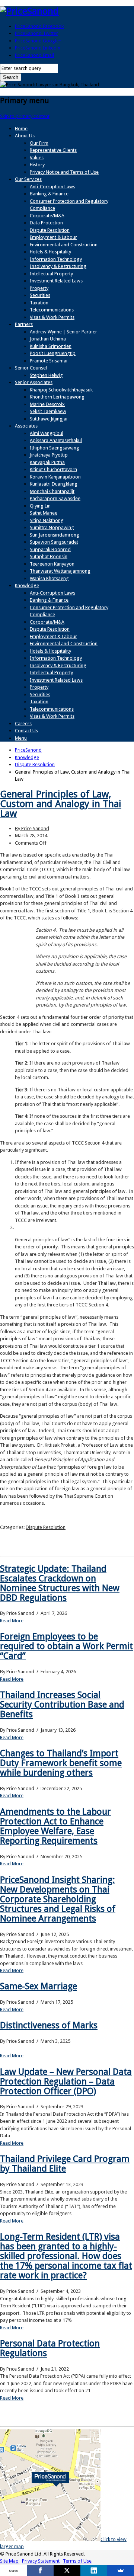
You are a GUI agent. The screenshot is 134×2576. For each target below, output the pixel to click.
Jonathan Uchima (48, 339)
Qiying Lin (40, 506)
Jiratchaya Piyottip (49, 455)
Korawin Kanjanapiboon (55, 477)
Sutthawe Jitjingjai (49, 419)
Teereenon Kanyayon (52, 564)
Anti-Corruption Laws (52, 187)
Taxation (39, 303)
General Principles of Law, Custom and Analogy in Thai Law (61, 804)
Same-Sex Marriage (39, 1986)
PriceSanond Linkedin (38, 48)
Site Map (9, 2561)
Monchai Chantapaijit (52, 491)
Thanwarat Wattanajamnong (60, 571)
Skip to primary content (25, 116)
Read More (12, 1621)
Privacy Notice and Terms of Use (64, 172)
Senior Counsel (31, 368)
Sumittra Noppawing (52, 527)
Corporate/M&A (47, 216)
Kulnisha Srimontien (51, 346)
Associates (26, 426)
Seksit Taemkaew (48, 411)
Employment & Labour (53, 237)
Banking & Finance (49, 194)
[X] (67, 2570)
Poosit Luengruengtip (53, 353)
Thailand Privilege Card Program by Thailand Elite (65, 2164)
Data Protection (46, 223)
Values (37, 158)
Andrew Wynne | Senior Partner (63, 332)
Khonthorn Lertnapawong (57, 397)
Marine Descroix (47, 404)
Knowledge (27, 585)
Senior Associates (34, 382)
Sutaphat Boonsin (49, 556)
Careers (23, 724)
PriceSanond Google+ (38, 41)
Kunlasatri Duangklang (54, 484)
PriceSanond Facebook (39, 26)
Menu (21, 738)
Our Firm (39, 143)
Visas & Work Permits (52, 317)
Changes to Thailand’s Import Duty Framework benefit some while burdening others (61, 1763)
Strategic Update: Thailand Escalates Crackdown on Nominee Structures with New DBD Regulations (60, 1583)
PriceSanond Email (34, 55)
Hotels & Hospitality (50, 252)
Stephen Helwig (46, 375)
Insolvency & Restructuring (58, 266)
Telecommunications (52, 310)
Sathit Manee (44, 513)
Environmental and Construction (64, 245)
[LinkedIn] (94, 2570)
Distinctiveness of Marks (49, 2025)
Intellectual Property (51, 274)
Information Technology (56, 259)
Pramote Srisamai (49, 361)
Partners (24, 324)
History (37, 165)
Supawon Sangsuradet (54, 542)
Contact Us (26, 731)
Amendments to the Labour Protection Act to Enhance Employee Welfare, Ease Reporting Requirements (55, 1826)
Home (21, 129)
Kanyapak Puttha (47, 462)
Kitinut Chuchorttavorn (53, 469)
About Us (25, 136)
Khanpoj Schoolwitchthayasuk (61, 390)
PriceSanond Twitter (36, 33)
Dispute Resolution (50, 230)
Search (11, 77)
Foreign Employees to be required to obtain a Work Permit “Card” (66, 1646)
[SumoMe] (121, 2570)
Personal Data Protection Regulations (50, 2348)
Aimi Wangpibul (47, 433)
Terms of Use (77, 2561)
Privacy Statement (41, 2561)
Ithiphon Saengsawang (55, 448)
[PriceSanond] (29, 11)
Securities (40, 295)
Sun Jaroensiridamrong (55, 535)
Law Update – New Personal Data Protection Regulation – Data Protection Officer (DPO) (66, 2081)
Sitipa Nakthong (47, 520)
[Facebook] (40, 2570)
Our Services (28, 179)
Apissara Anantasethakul (56, 440)
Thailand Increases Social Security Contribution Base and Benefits (62, 1705)
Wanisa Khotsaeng (49, 578)
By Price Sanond (32, 828)
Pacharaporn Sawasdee (55, 498)
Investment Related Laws (56, 281)
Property (39, 288)
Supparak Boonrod (50, 549)
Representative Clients (53, 150)
